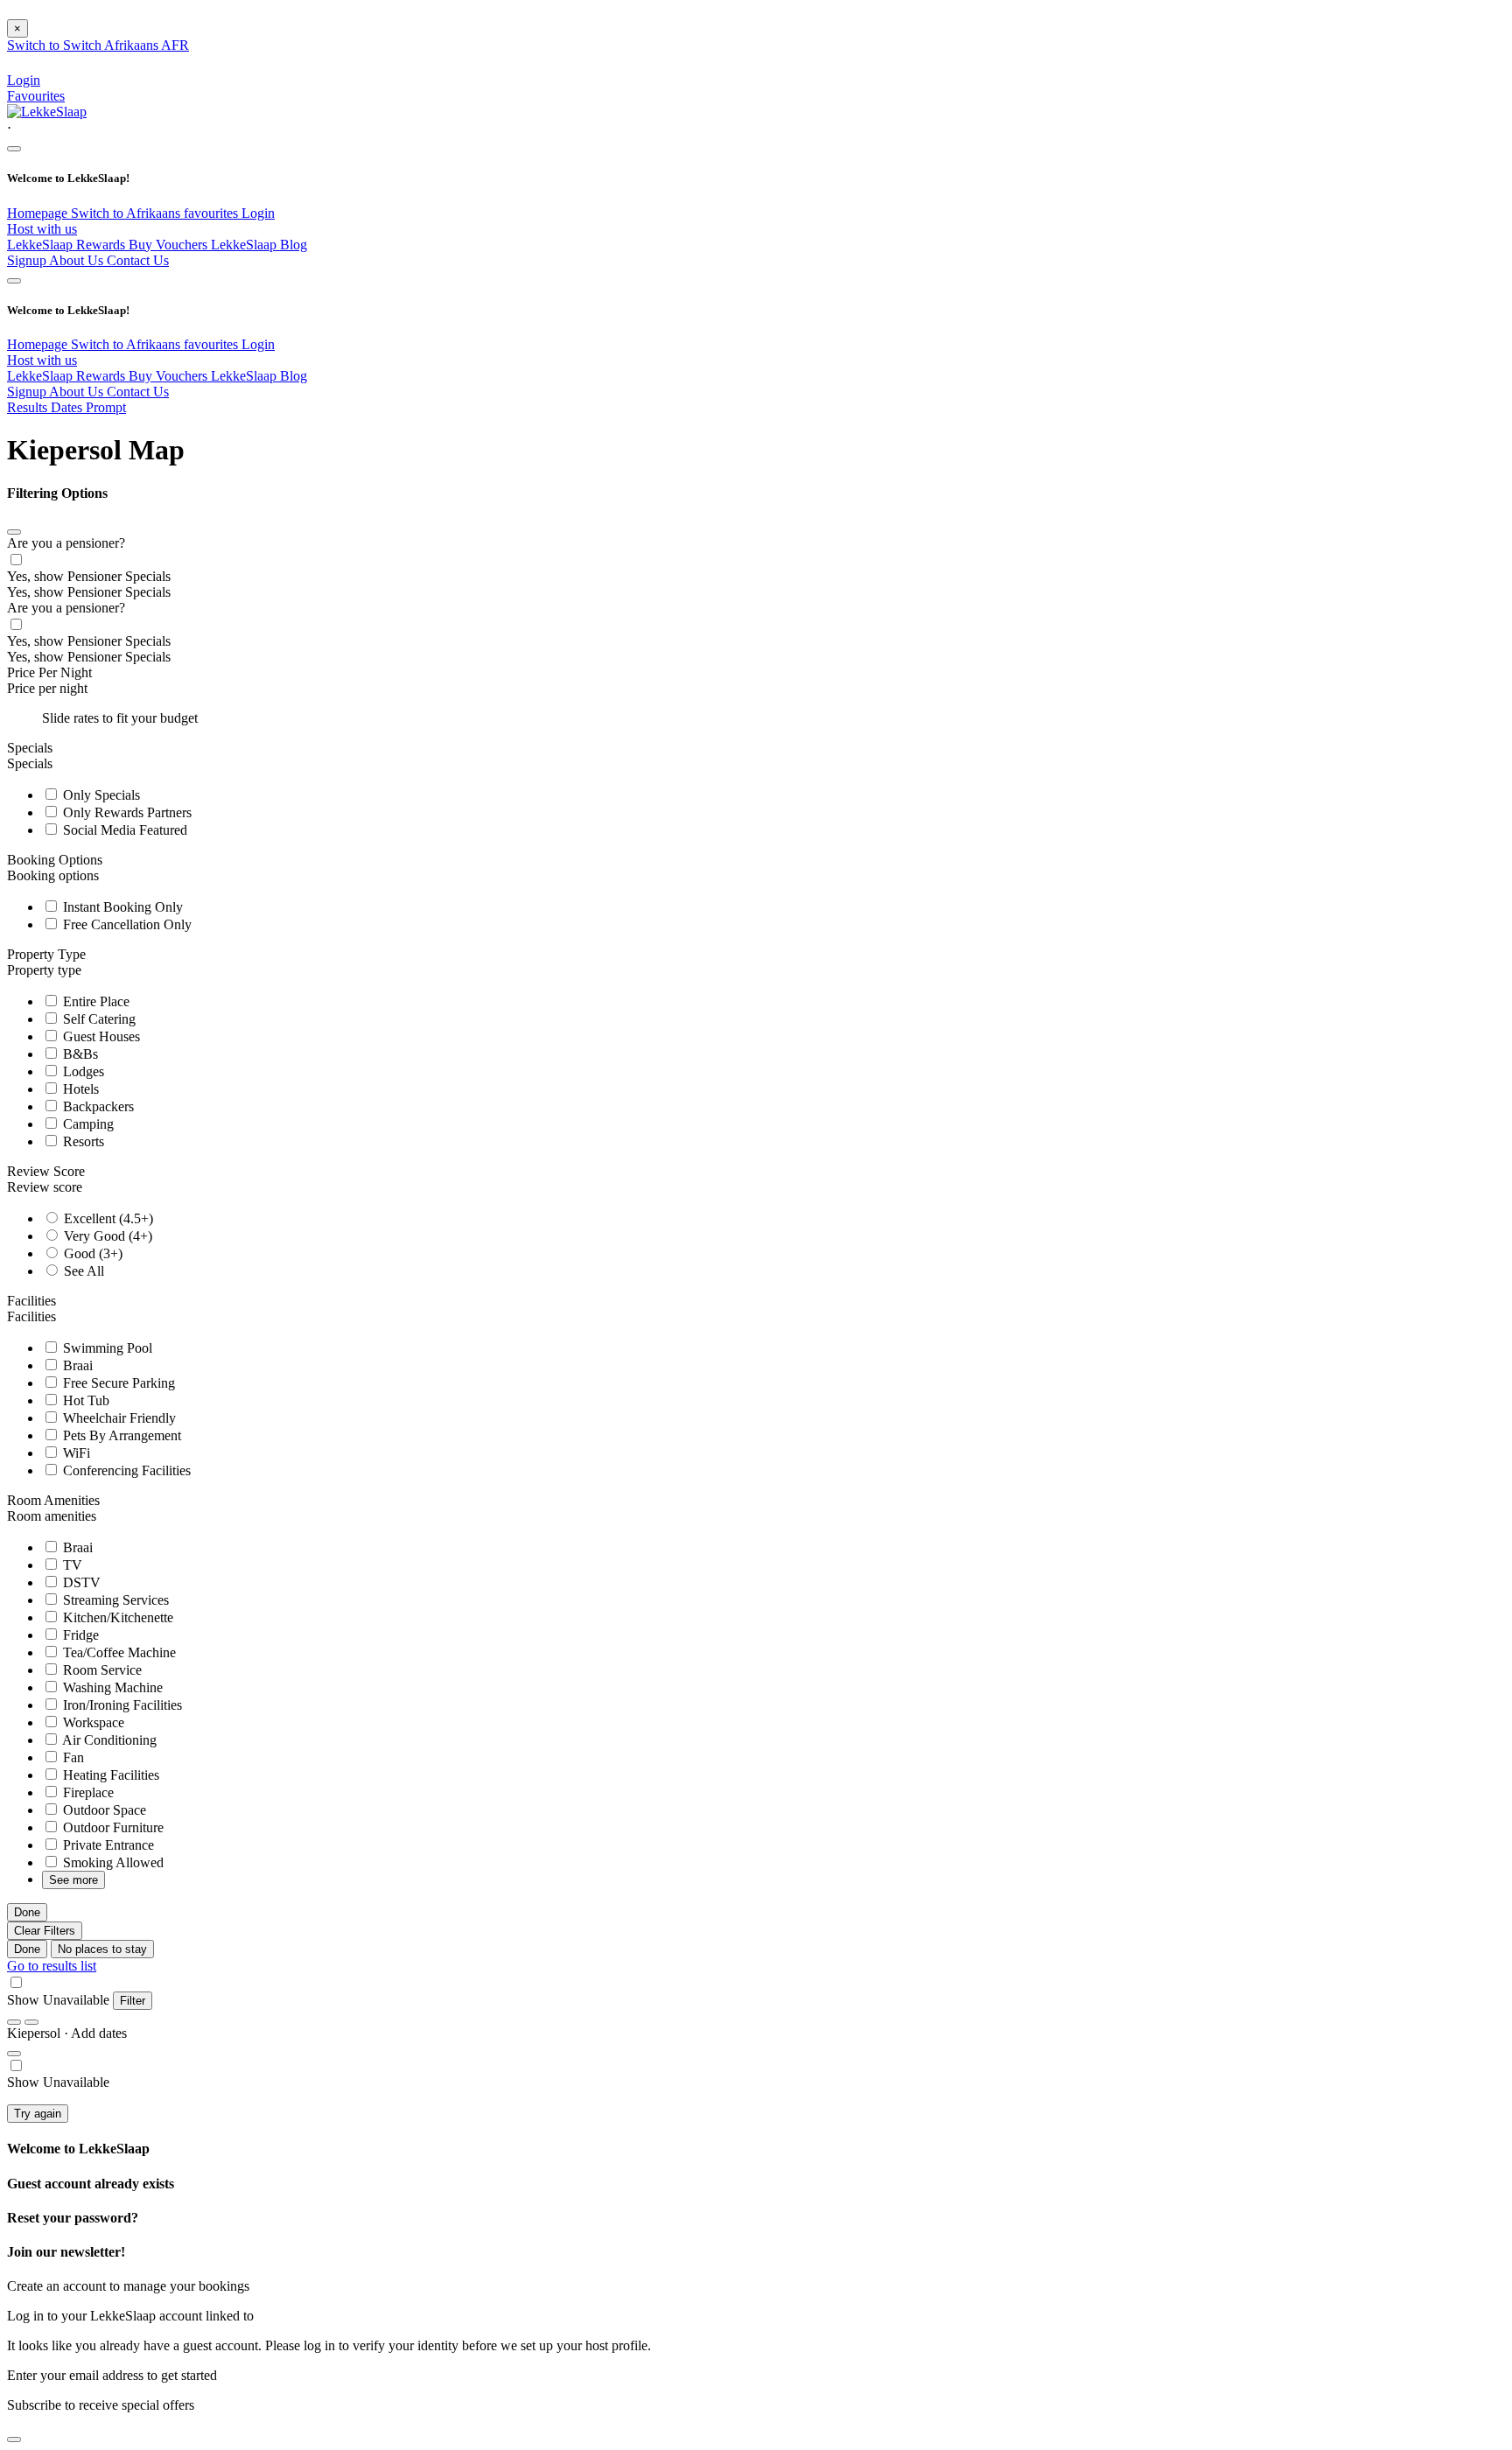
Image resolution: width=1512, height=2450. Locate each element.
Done (27, 1912)
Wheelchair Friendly (118, 1418)
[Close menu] (14, 149)
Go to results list (52, 1966)
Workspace (92, 1722)
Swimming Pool (106, 1348)
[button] (756, 128)
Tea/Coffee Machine (118, 1652)
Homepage (39, 213)
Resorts (82, 1141)
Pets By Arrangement (120, 1435)
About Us (78, 260)
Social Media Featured (123, 830)
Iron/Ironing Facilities (121, 1705)
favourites (213, 213)
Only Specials (100, 795)
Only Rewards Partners (126, 812)
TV (71, 1565)
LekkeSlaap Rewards (68, 245)
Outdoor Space (103, 1810)
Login (258, 213)
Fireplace (87, 1792)
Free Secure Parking (117, 1383)
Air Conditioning (108, 1740)
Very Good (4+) (106, 1236)
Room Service (101, 1670)
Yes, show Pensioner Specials (89, 576)
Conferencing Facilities (125, 1470)
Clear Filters (45, 1931)
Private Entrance (107, 1845)
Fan (72, 1757)
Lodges (82, 1071)
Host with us (42, 229)
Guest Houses (100, 1036)
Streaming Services (114, 1600)
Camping (87, 1124)
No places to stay (102, 1949)
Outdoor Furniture (112, 1827)
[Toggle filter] (14, 2054)
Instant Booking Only (121, 907)
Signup (28, 260)
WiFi (75, 1453)
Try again (38, 2114)
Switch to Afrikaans (127, 213)
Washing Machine (111, 1687)
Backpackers (97, 1106)
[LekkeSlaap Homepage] (47, 112)
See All (82, 1271)
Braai (76, 1365)
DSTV (80, 1582)
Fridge (79, 1635)
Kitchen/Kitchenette (116, 1617)
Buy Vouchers (170, 245)
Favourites (36, 96)
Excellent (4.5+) (107, 1218)
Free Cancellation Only (126, 924)
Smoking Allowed (112, 1862)
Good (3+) (91, 1253)
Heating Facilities (109, 1775)
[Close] (14, 532)
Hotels (79, 1089)
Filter (133, 2001)
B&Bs (79, 1054)
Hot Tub (84, 1400)
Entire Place (94, 1001)
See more (73, 1880)
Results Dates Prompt (66, 407)
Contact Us (138, 260)
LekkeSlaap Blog (259, 245)
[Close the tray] (14, 2439)
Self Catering (98, 1019)
